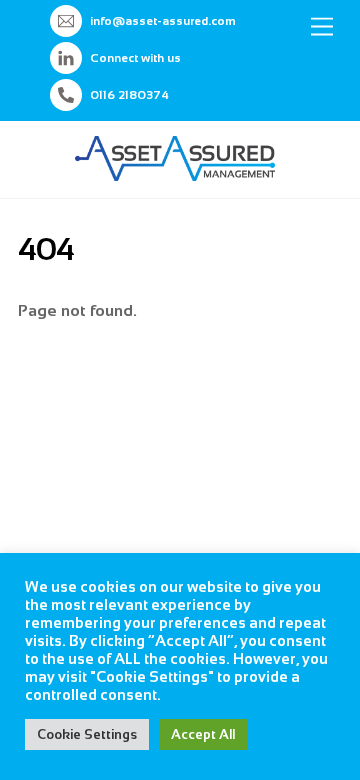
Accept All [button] (203, 734)
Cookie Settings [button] (87, 734)
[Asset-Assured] (175, 172)
